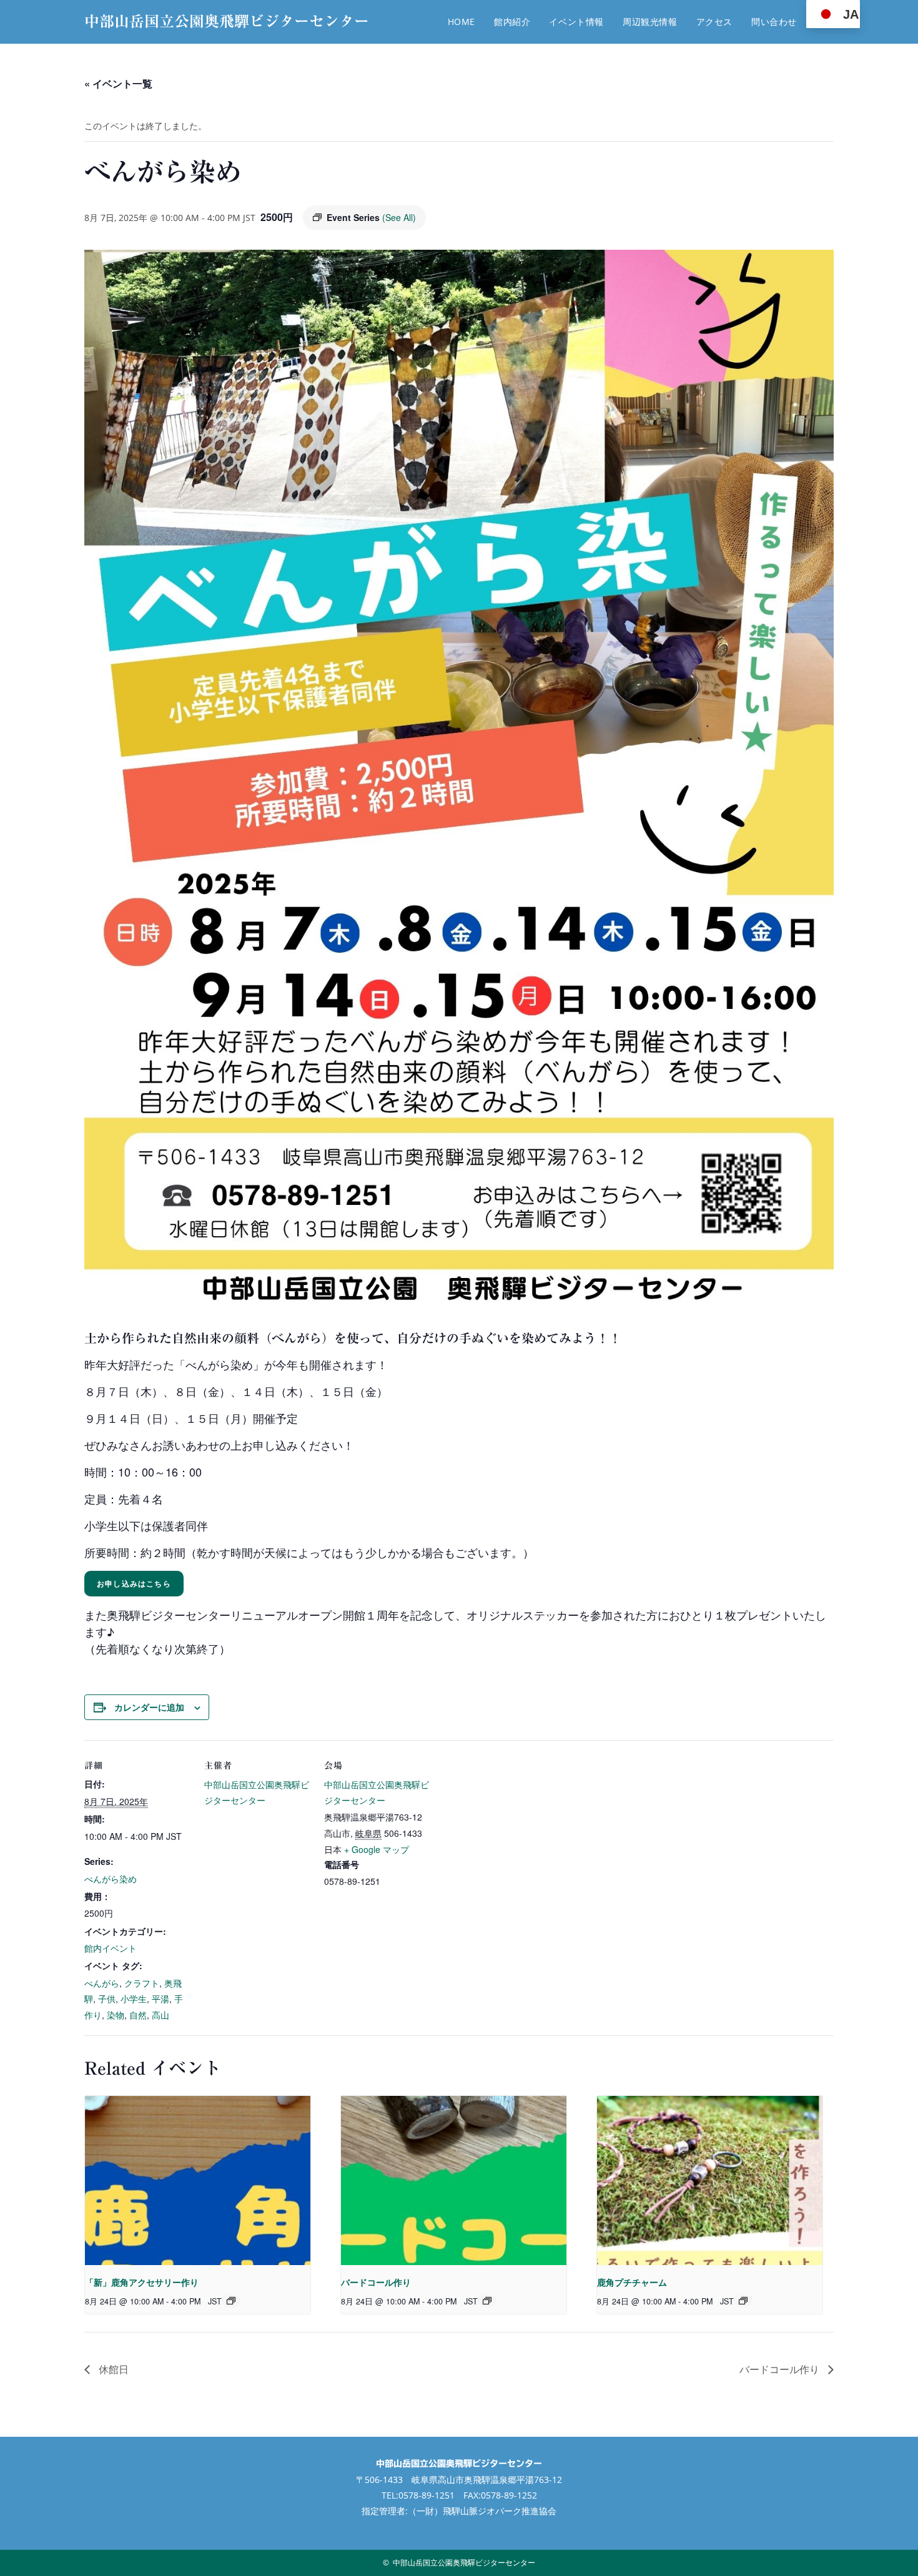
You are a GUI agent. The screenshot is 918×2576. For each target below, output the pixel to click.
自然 (138, 2015)
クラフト (142, 1983)
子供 (107, 1998)
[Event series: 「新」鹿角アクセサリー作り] (231, 2301)
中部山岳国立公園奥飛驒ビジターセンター (227, 21)
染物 (116, 2015)
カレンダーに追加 (149, 1707)
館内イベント (111, 1948)
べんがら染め (111, 1879)
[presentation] (198, 2180)
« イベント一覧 (118, 83)
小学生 (134, 1998)
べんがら (102, 1983)
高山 (160, 2015)
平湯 (160, 1998)
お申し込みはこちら (134, 1583)
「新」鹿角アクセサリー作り (142, 2282)
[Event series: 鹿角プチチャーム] (743, 2301)
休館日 (112, 2369)
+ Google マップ (377, 1849)
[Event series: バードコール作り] (487, 2301)
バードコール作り (376, 2282)
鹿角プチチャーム (632, 2282)
